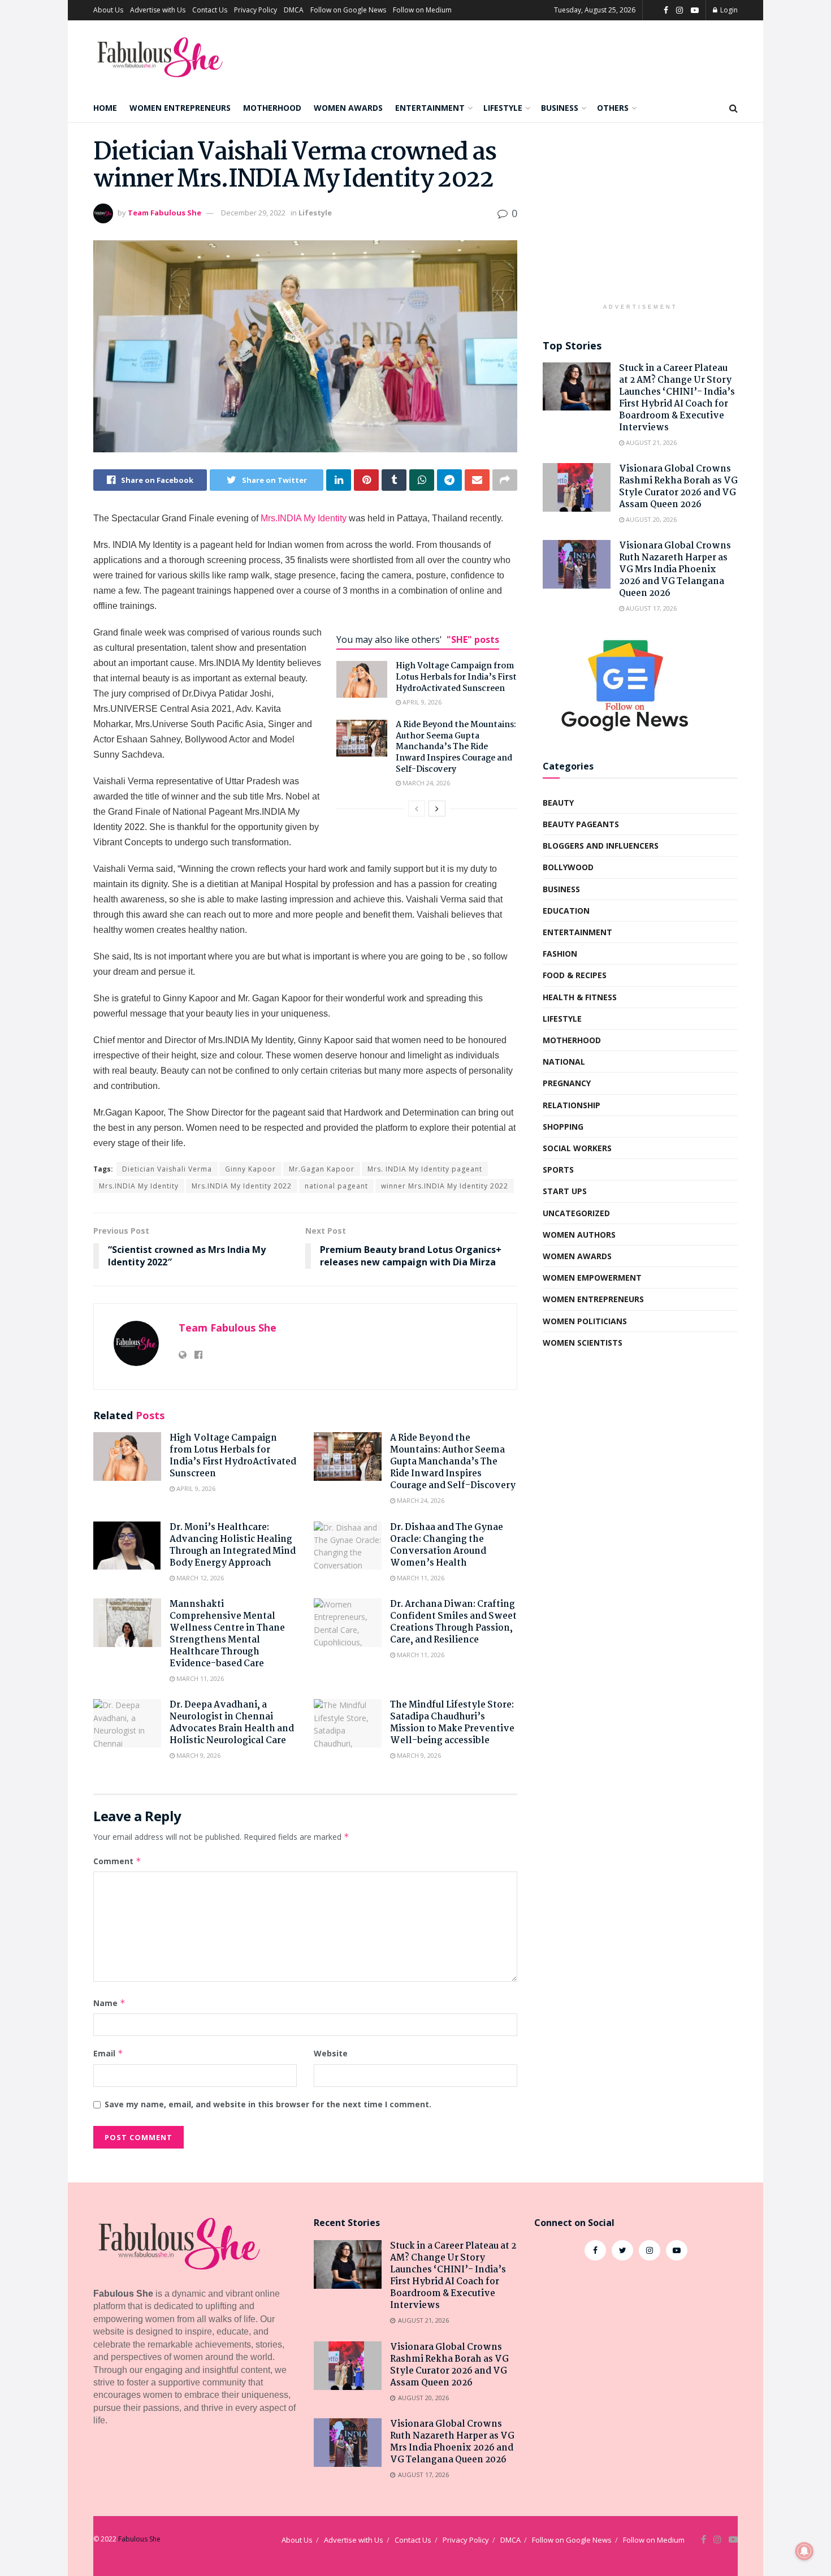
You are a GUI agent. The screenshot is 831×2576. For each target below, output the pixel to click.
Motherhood (272, 108)
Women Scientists (583, 1343)
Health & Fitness (580, 997)
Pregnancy (567, 1083)
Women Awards (348, 108)
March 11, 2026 (420, 1578)
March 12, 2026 (199, 1578)
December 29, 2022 (253, 213)
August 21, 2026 (650, 442)
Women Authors (579, 1235)
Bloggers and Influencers (601, 846)
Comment (117, 1861)
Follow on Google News (348, 10)
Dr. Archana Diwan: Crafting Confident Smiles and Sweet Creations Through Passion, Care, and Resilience (453, 1622)
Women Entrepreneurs (180, 108)
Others (613, 108)
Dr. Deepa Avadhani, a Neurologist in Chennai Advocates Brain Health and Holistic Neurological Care (232, 1723)
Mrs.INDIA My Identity (304, 518)
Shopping (563, 1127)
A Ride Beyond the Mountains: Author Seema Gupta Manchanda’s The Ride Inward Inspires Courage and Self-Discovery (456, 747)
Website (331, 2053)
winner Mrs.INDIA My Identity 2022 (445, 1186)
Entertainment (430, 108)
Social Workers (577, 1148)
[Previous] (417, 809)
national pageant (336, 1186)
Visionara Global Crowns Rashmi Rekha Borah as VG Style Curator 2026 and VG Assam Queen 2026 (678, 487)
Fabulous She (139, 2539)
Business (560, 108)
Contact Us (210, 10)
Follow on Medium (422, 10)
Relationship (572, 1105)
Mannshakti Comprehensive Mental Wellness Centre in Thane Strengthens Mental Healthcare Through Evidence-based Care (227, 1634)
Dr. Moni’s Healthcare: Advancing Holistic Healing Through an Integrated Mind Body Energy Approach (233, 1545)
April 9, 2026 (421, 702)
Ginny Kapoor (250, 1169)
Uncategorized (576, 1213)
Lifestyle (503, 108)
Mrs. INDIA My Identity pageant (425, 1169)
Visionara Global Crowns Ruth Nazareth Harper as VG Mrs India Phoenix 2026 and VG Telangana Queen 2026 (675, 570)
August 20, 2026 (650, 519)
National (564, 1062)
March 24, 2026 (425, 783)
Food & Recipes (575, 975)
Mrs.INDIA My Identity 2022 (242, 1186)
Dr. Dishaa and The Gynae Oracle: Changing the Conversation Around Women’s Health (447, 1545)
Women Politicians (585, 1321)
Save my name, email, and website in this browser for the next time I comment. (268, 2104)
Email (108, 2053)
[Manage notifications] (804, 2551)
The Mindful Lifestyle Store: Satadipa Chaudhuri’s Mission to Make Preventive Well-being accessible (452, 1723)
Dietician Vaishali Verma (167, 1169)
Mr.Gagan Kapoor (322, 1169)
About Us (108, 10)
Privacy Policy (256, 10)
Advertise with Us (158, 10)
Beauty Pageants (581, 824)
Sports (558, 1170)
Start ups (565, 1191)
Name (109, 2003)
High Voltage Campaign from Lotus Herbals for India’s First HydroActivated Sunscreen (456, 677)
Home (105, 108)
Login (728, 10)
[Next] (437, 809)
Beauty (558, 803)
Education (566, 911)
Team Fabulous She (165, 213)
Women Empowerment (592, 1278)
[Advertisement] (640, 219)
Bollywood (568, 867)
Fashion (560, 954)
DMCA (294, 10)
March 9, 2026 (198, 1755)
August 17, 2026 (650, 608)
